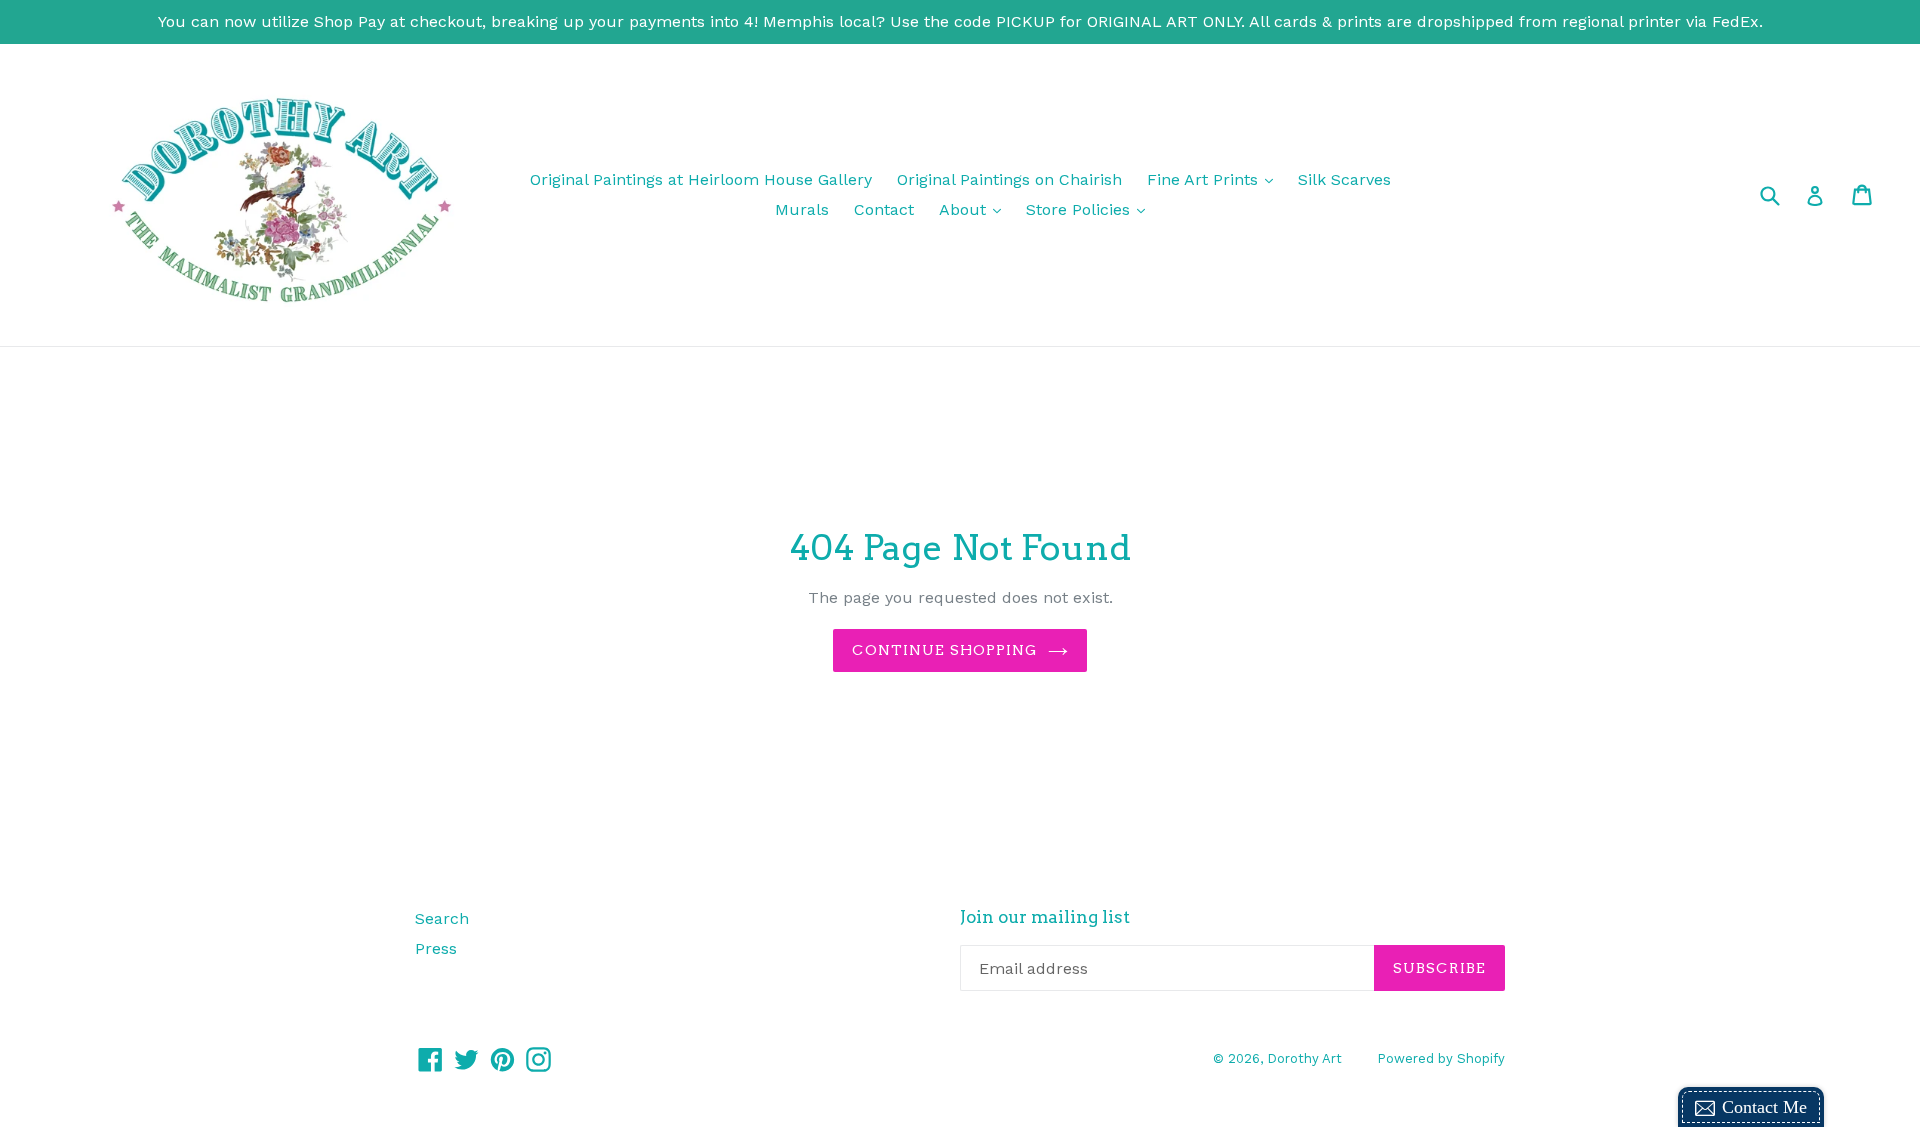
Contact (884, 209)
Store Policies (1090, 209)
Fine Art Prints (1215, 179)
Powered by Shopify (1441, 1058)
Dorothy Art (1304, 1058)
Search (442, 918)
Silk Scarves (1344, 179)
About (975, 209)
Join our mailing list (1045, 917)
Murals (802, 209)
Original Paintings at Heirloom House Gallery (701, 179)
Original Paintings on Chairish (1009, 179)
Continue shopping (944, 650)
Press (436, 948)
